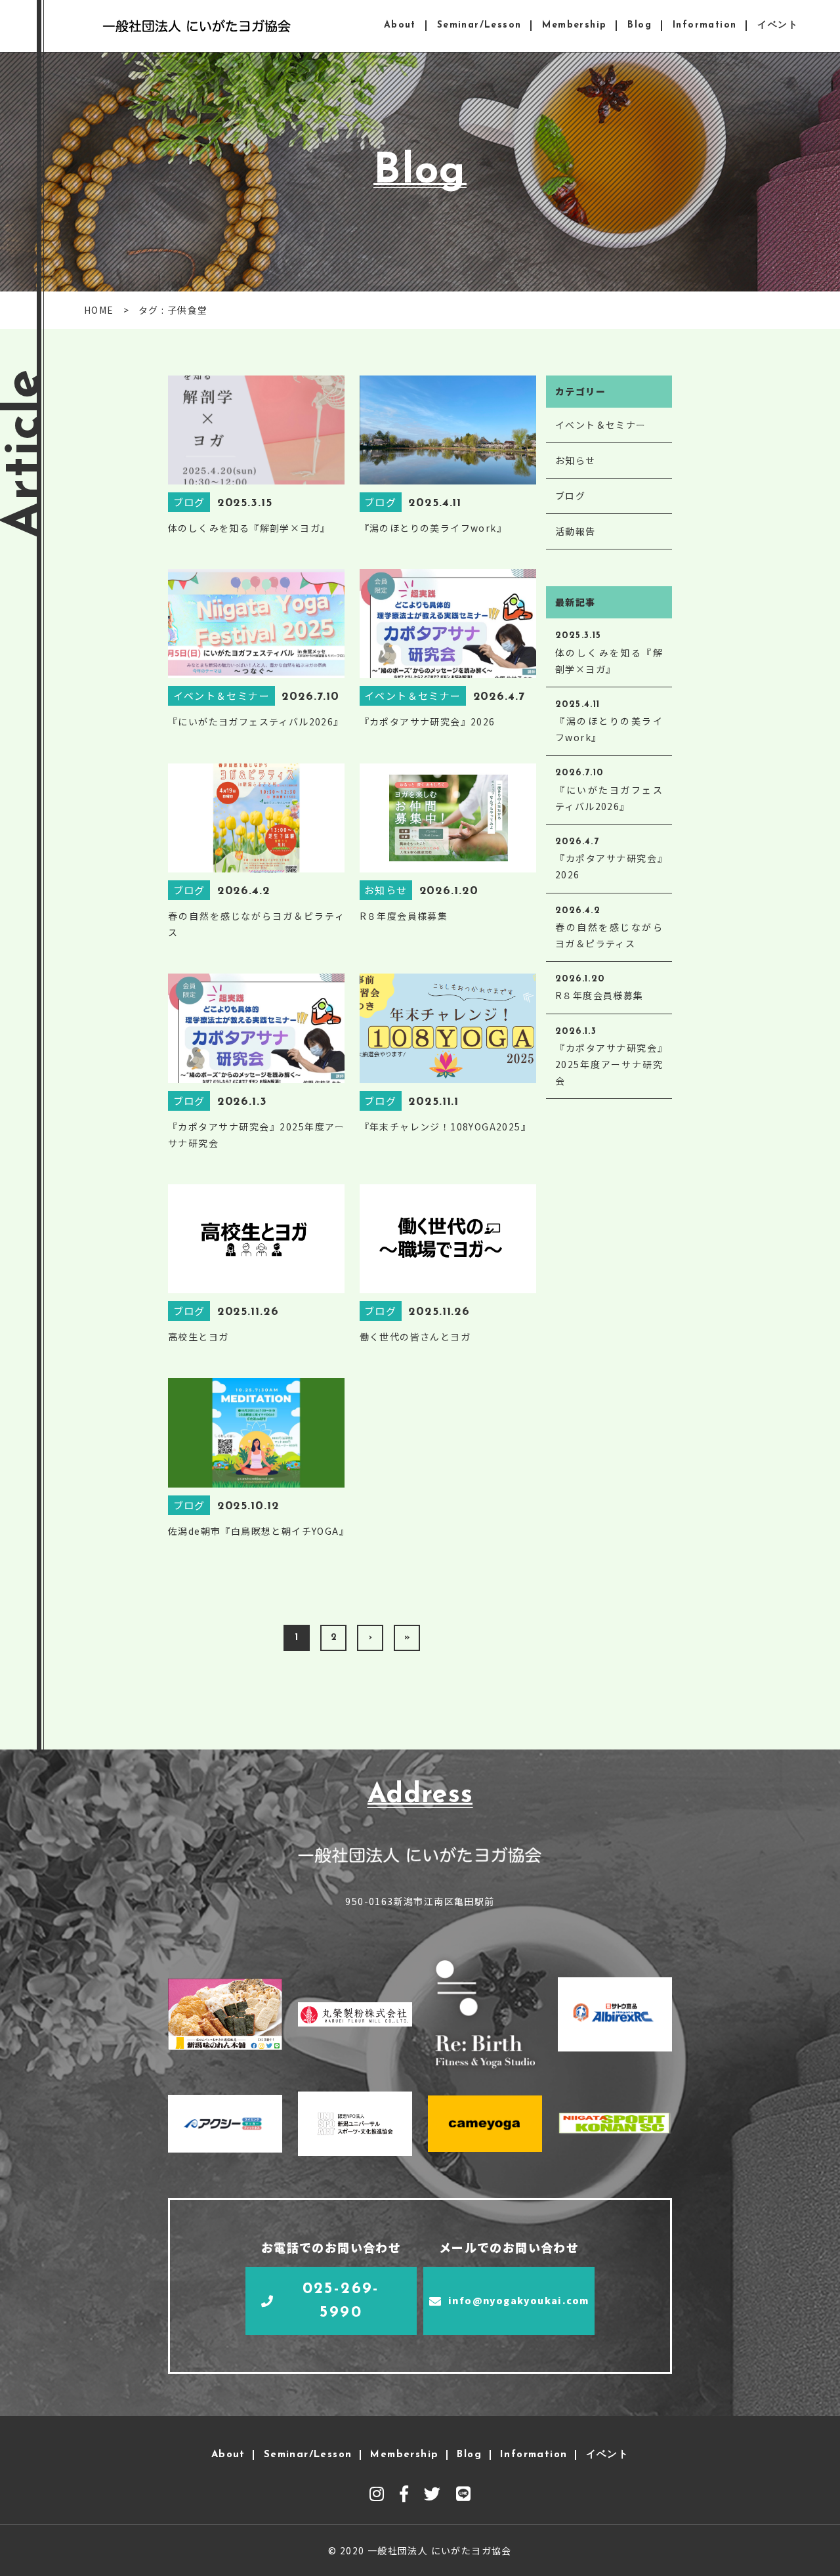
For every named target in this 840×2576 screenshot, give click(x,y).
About (400, 25)
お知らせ (576, 460)
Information (704, 25)
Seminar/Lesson (479, 25)
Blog (640, 25)
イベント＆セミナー (601, 425)
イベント (778, 25)
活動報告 (576, 531)
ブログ (570, 496)
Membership (574, 25)
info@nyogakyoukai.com (518, 2300)
